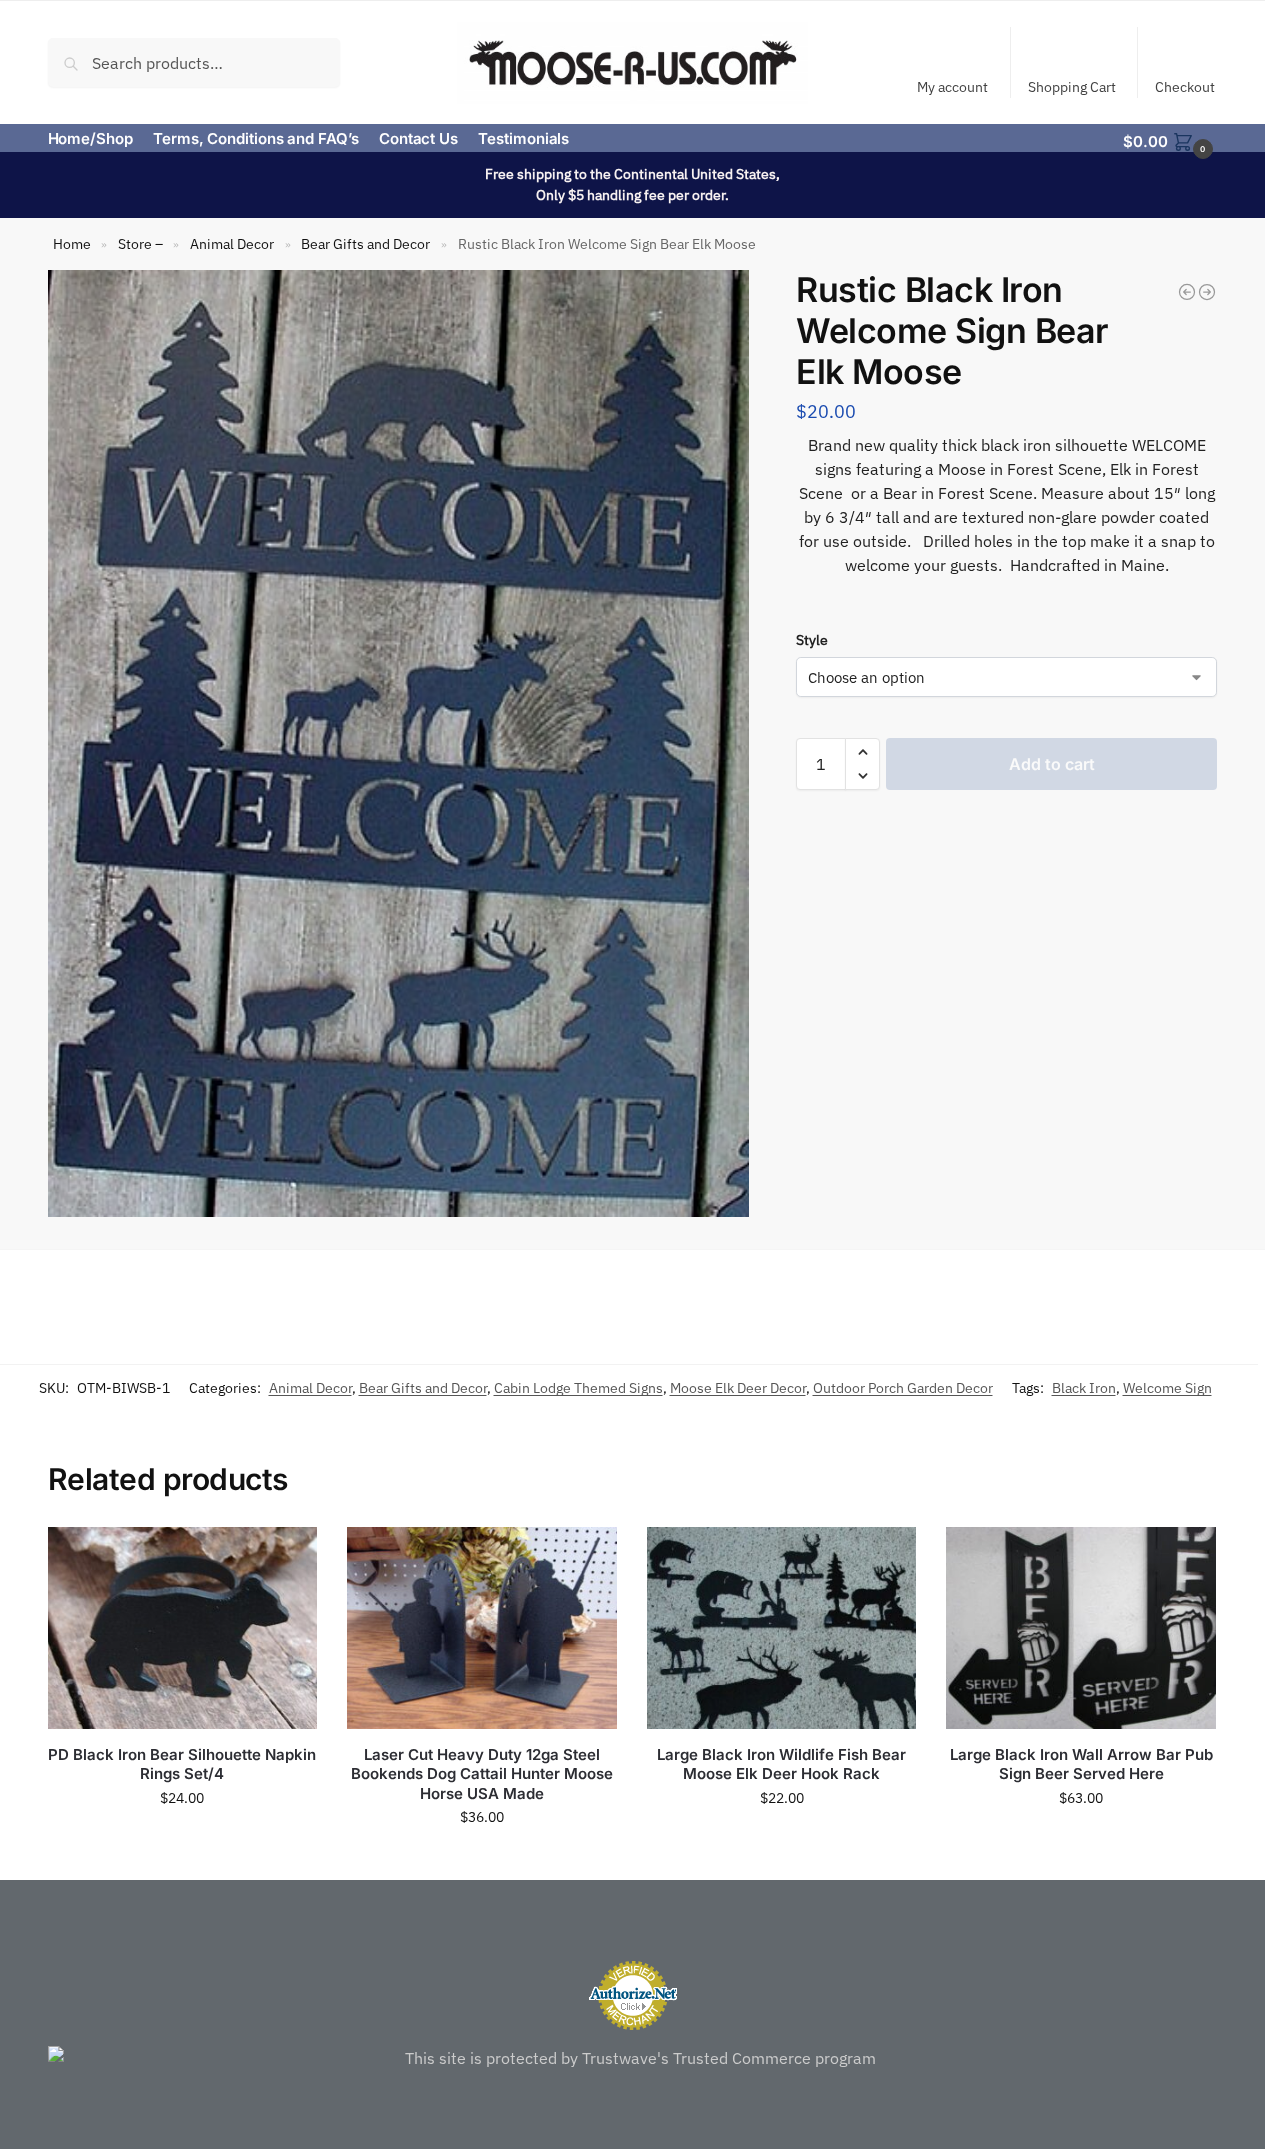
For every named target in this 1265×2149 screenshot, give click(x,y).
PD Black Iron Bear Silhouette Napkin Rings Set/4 (182, 1764)
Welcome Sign (1167, 1388)
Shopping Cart (1072, 87)
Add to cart (1052, 764)
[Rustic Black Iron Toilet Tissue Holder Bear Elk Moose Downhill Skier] (1187, 292)
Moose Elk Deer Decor (738, 1388)
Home (72, 244)
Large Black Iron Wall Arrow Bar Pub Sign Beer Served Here (1081, 1764)
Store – (140, 244)
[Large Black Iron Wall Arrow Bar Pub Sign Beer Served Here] (1081, 1628)
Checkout (1185, 87)
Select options (481, 1860)
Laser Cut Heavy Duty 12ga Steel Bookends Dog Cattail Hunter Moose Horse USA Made (482, 1774)
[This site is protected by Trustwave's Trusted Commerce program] (633, 2058)
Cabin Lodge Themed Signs (578, 1388)
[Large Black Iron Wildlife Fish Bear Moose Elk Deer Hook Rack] (782, 1628)
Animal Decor (232, 244)
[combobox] (194, 62)
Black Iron (1084, 1388)
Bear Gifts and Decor (365, 244)
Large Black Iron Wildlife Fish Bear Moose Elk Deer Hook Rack (781, 1764)
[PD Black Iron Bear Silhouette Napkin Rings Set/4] (183, 1628)
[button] (1170, 140)
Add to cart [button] (182, 1841)
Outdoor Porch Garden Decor (903, 1388)
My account (952, 87)
